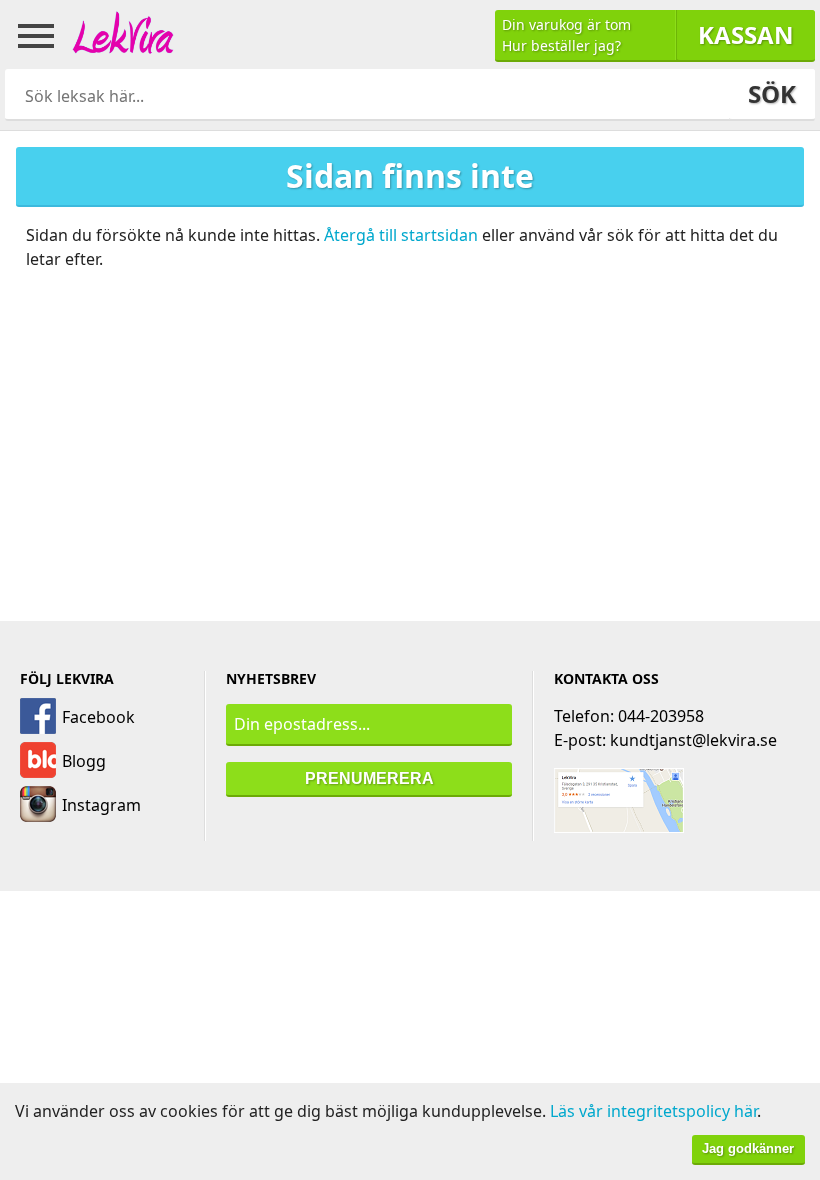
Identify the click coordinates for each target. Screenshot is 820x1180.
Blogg (84, 761)
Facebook (98, 717)
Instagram (101, 805)
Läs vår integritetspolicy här (653, 1111)
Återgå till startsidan (401, 235)
